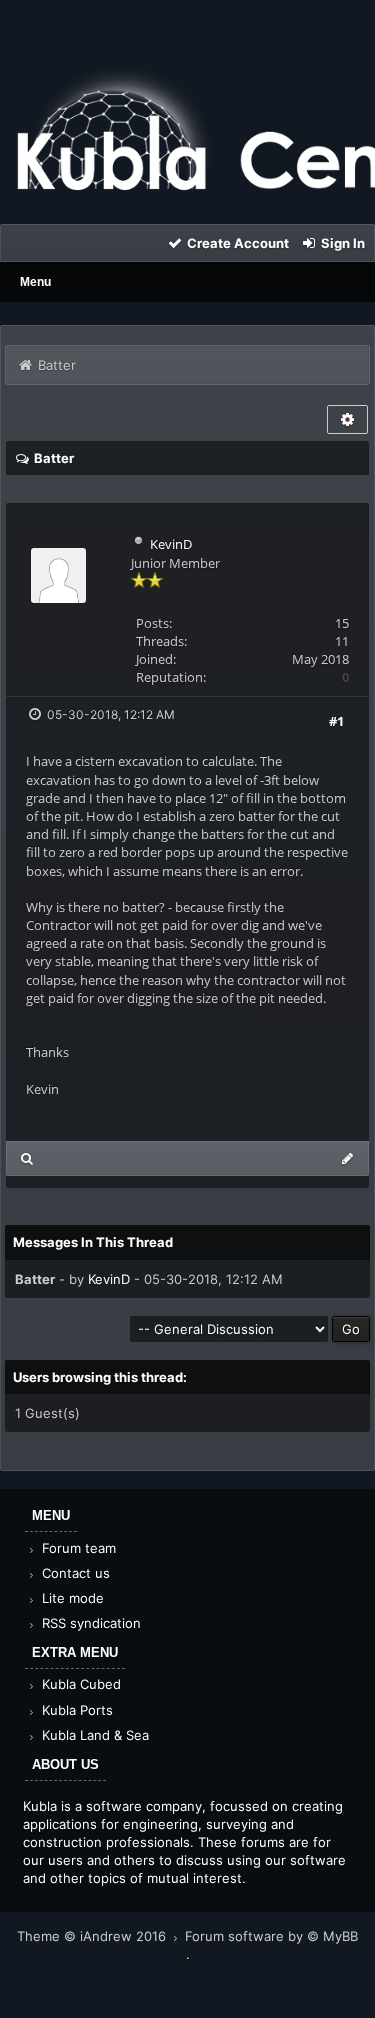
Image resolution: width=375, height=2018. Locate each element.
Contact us (74, 1573)
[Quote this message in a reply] (347, 1158)
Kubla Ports (75, 1710)
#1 (336, 721)
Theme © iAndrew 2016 (93, 1936)
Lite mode (71, 1598)
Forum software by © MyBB (271, 1936)
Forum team (77, 1548)
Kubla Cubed (79, 1684)
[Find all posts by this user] (27, 1158)
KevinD (171, 544)
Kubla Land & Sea (93, 1735)
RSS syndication (89, 1623)
